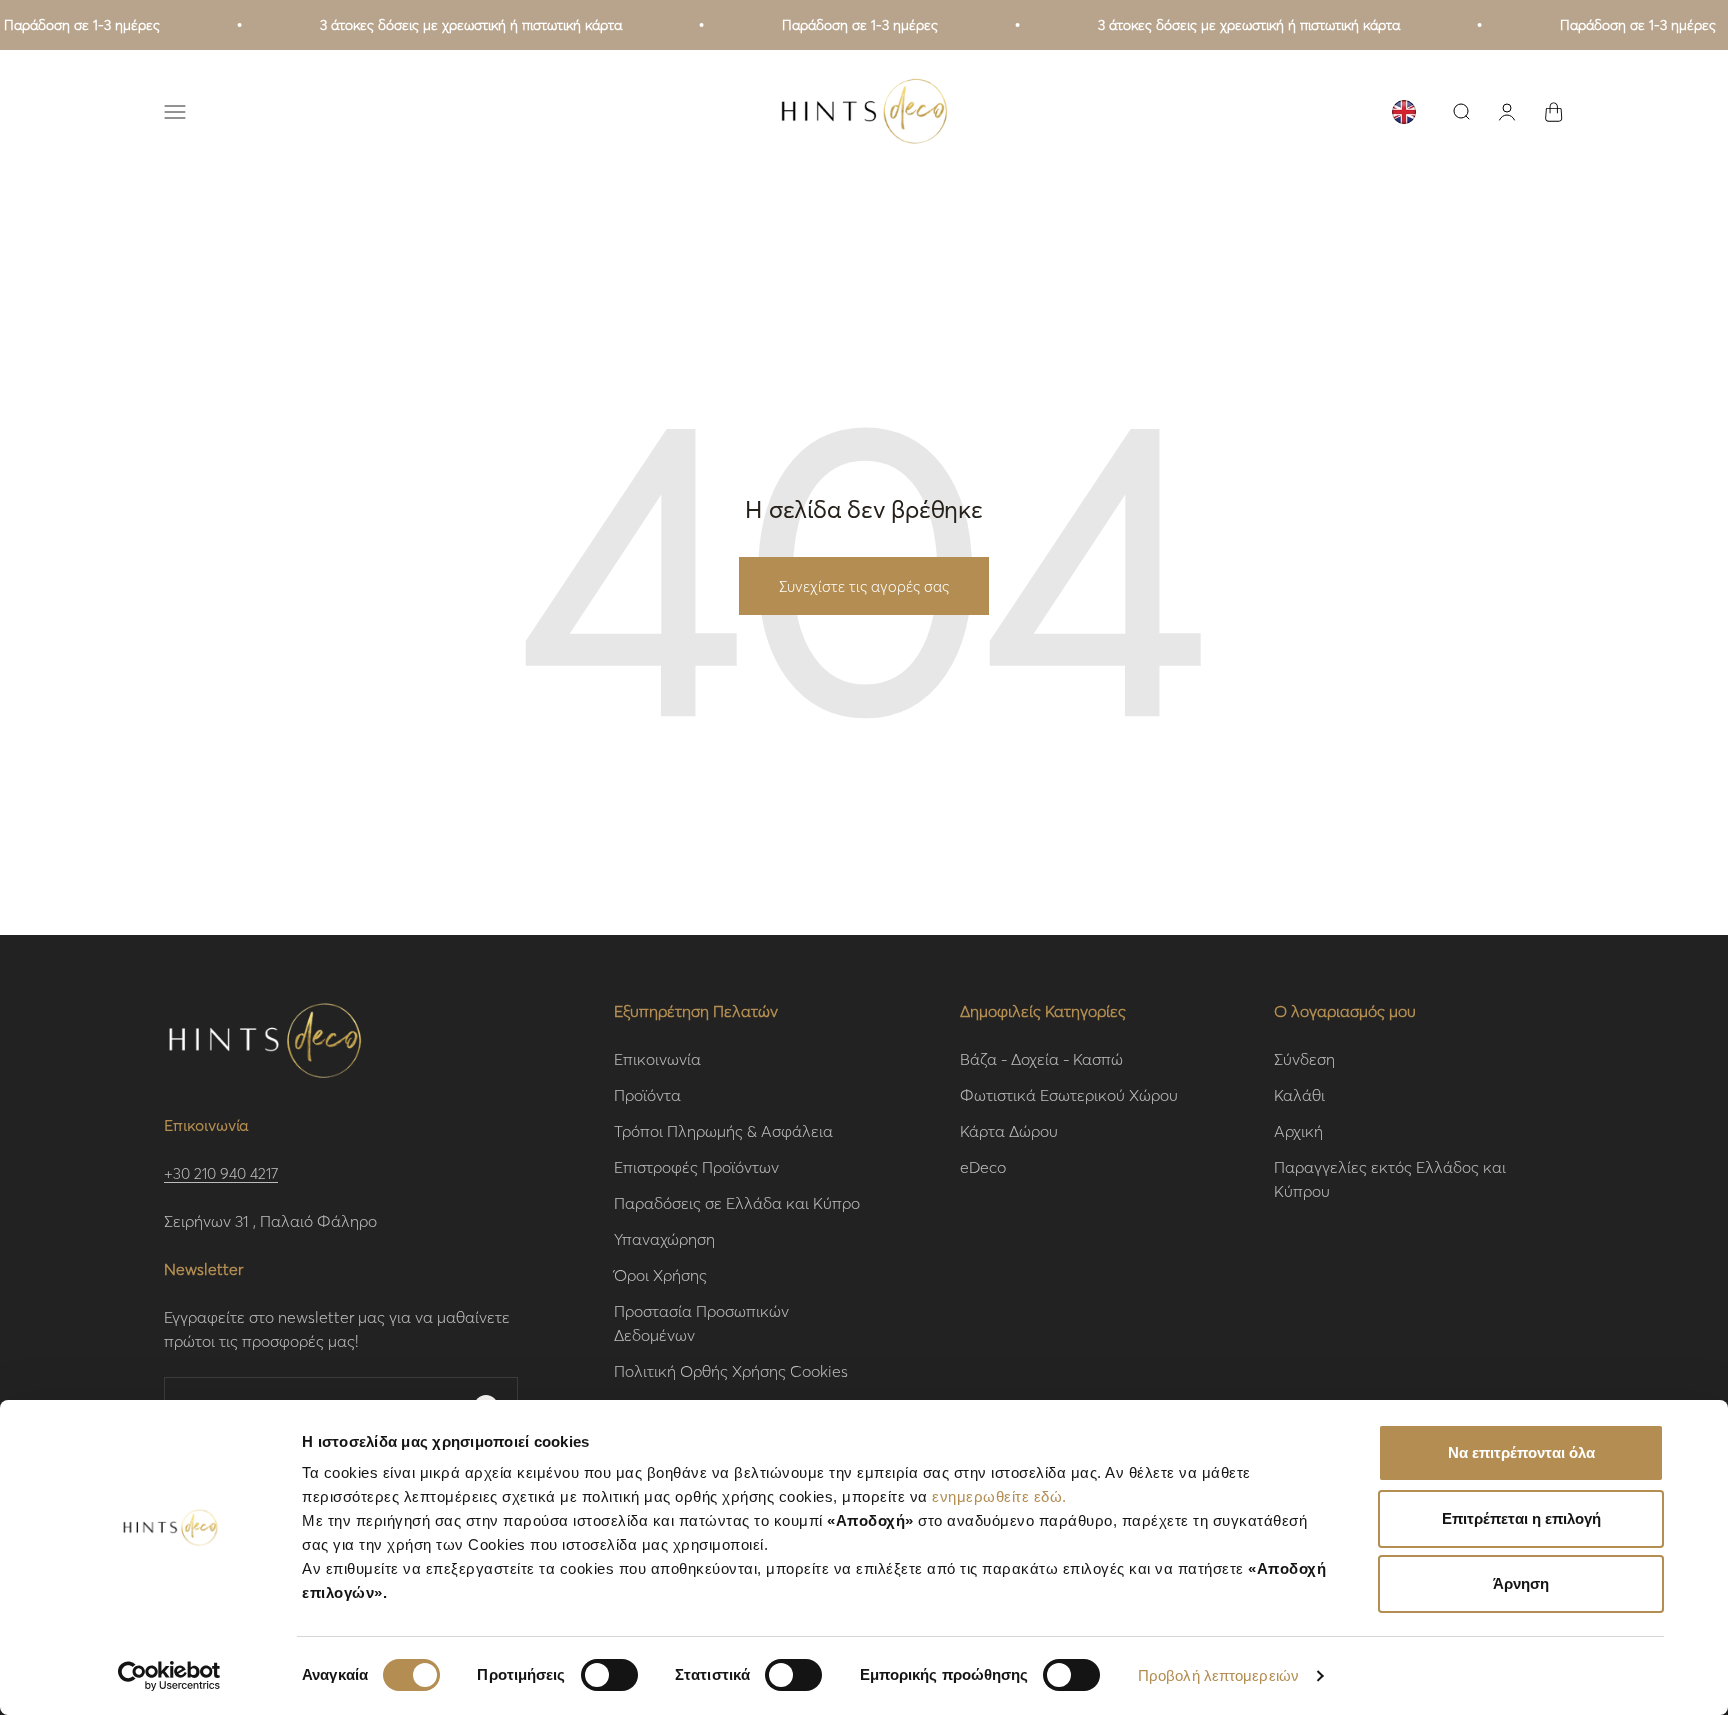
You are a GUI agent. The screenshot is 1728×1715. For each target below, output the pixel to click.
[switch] (609, 1675)
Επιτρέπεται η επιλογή (1521, 1518)
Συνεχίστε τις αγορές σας (864, 586)
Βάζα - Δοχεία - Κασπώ (1041, 1058)
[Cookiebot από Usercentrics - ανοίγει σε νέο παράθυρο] (169, 1676)
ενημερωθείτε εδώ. (999, 1496)
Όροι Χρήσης (660, 1274)
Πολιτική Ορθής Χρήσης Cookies (731, 1370)
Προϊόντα (647, 1094)
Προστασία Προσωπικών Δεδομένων (701, 1322)
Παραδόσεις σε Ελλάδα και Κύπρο (737, 1202)
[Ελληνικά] (1404, 112)
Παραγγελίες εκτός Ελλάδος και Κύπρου (1390, 1178)
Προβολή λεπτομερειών (1218, 1675)
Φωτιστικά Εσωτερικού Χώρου (1069, 1094)
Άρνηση (1521, 1583)
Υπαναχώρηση (664, 1238)
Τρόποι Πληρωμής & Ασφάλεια (723, 1130)
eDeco (983, 1166)
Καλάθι (1299, 1094)
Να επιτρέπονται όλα (1521, 1452)
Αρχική (1298, 1130)
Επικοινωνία (657, 1058)
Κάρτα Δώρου (1009, 1130)
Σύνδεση (1304, 1058)
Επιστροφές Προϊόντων (696, 1166)
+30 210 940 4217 (221, 1173)
